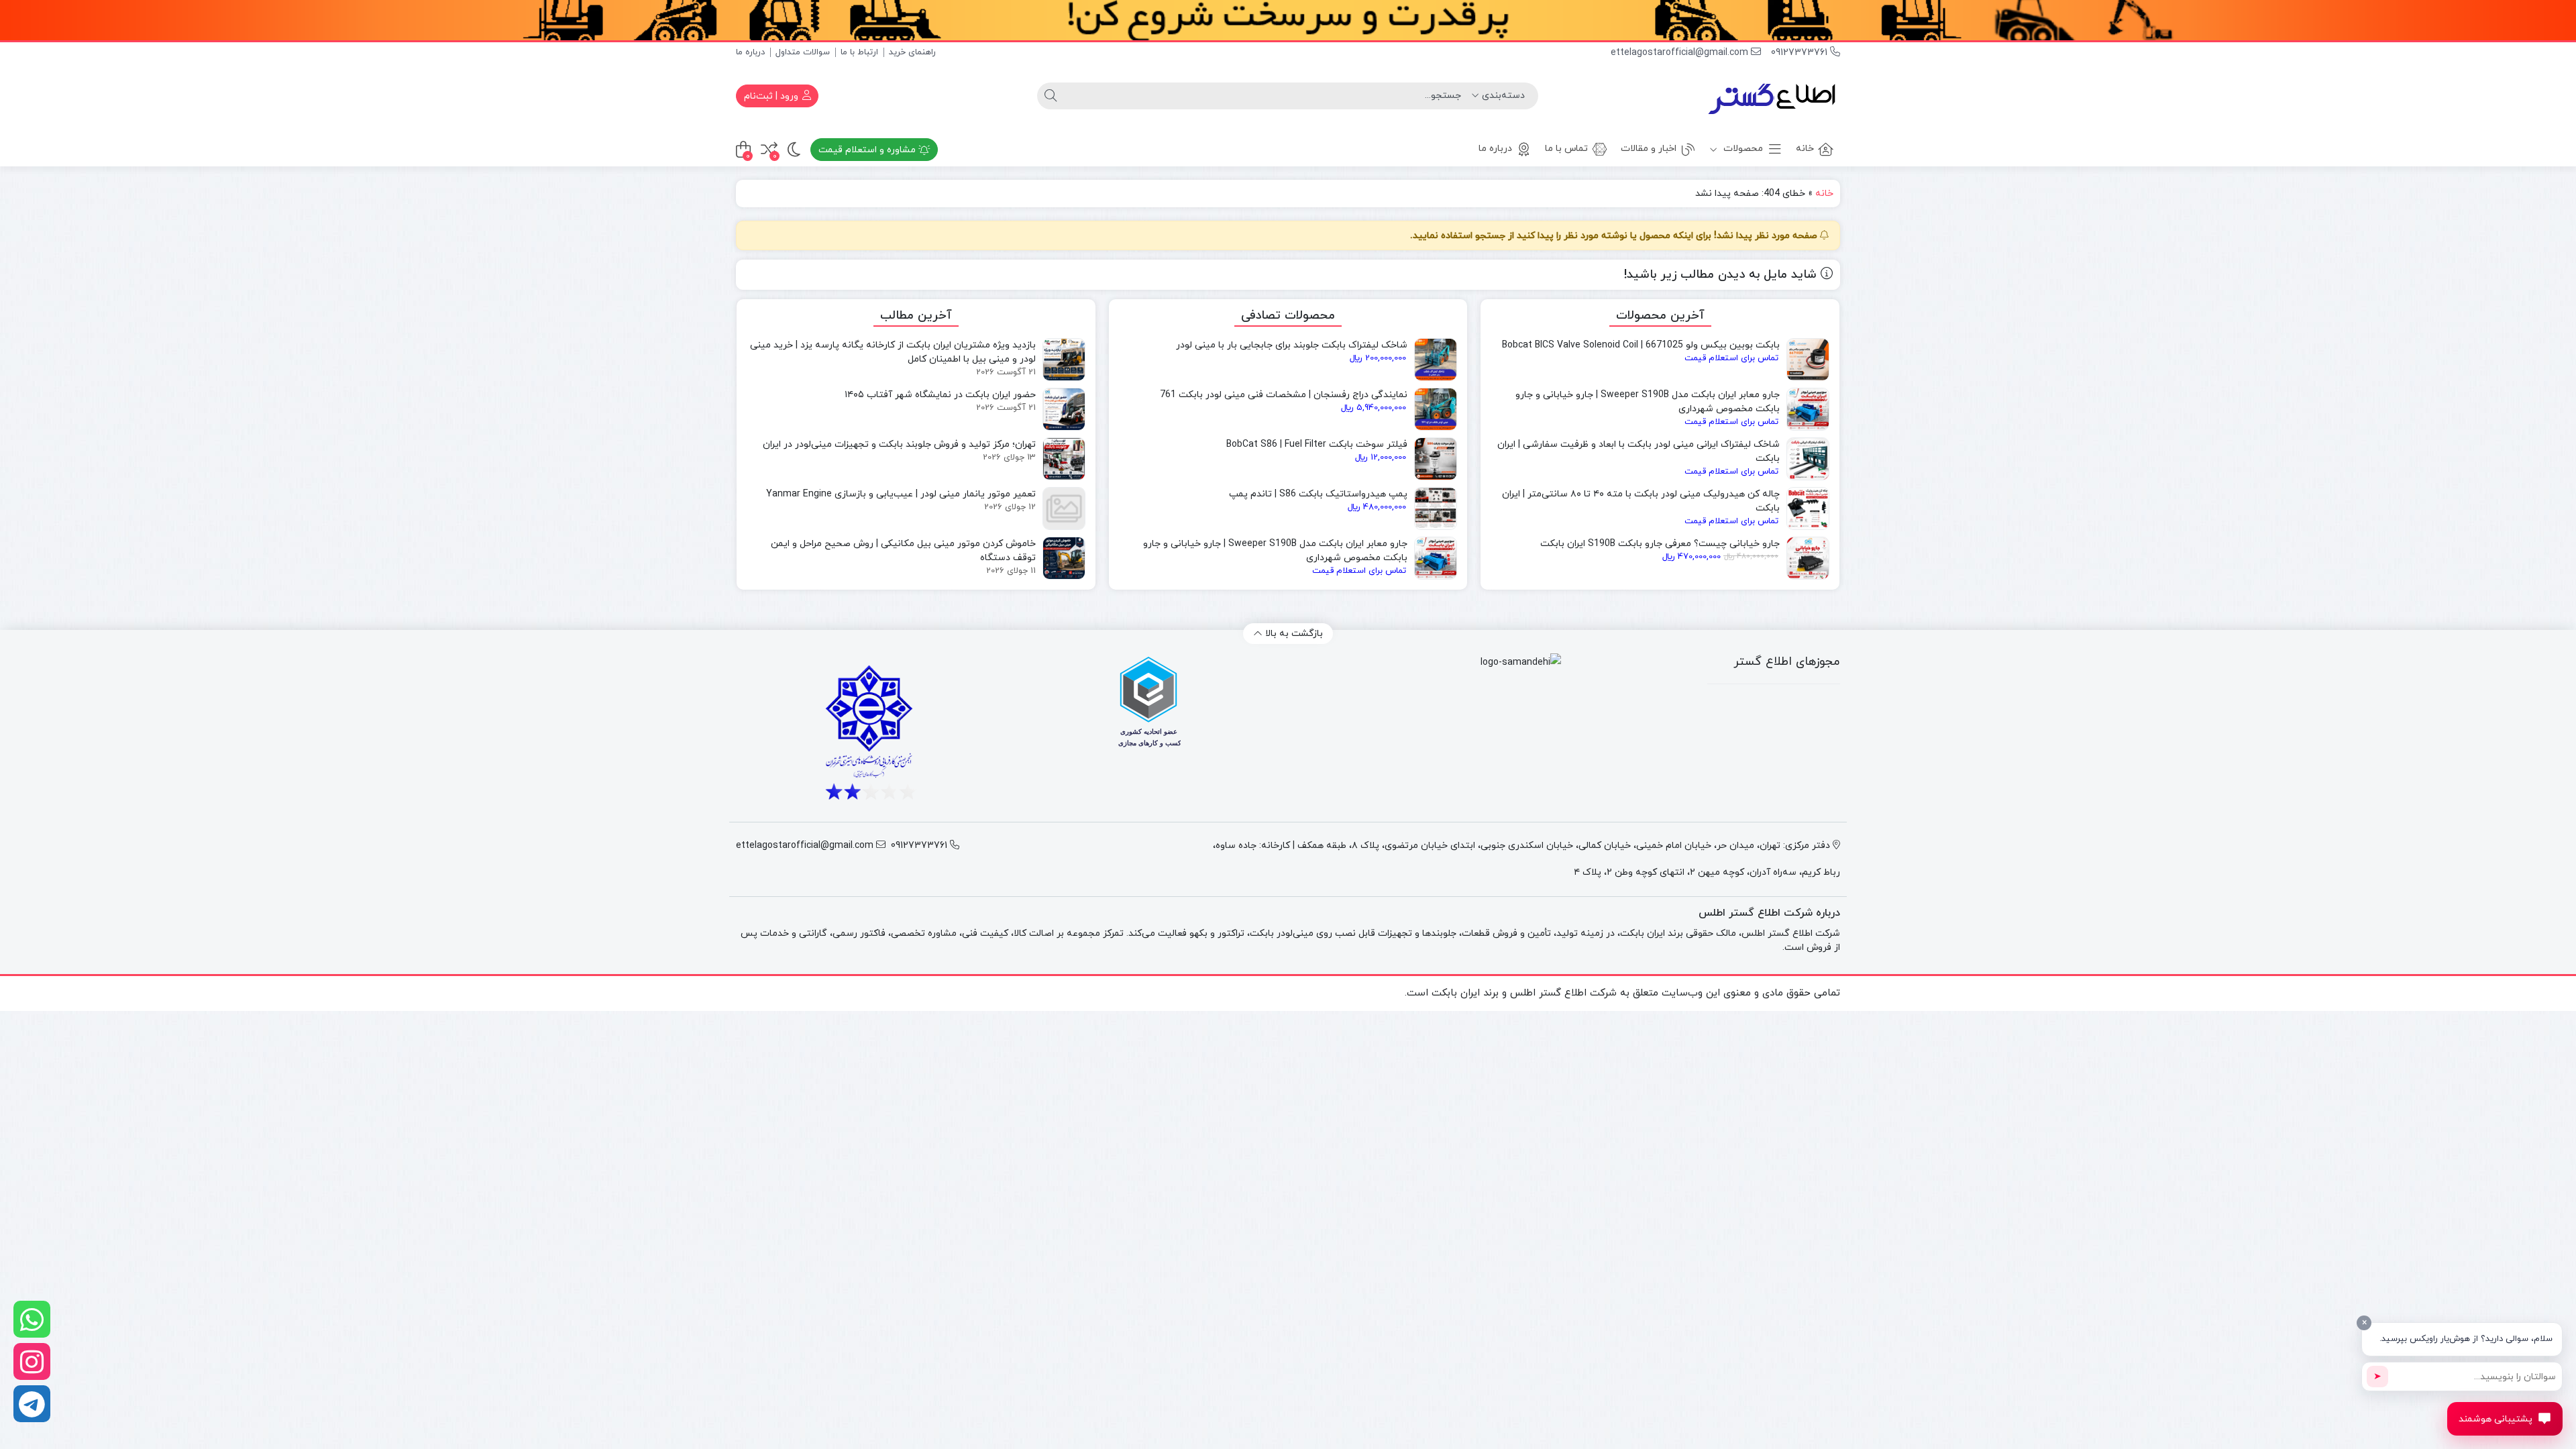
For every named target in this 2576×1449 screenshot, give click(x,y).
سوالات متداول (803, 52)
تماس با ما (1566, 149)
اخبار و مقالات (1649, 149)
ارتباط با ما (859, 52)
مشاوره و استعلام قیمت (868, 150)
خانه (1805, 149)
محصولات (1742, 149)
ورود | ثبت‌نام (772, 96)
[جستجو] (1051, 96)
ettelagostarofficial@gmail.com (1681, 53)
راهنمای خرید (912, 52)
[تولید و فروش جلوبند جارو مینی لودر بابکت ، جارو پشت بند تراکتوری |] (1773, 96)
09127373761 (1801, 53)
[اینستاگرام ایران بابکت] (32, 1361)
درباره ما (750, 52)
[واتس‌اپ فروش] (32, 1319)
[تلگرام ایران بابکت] (32, 1404)
